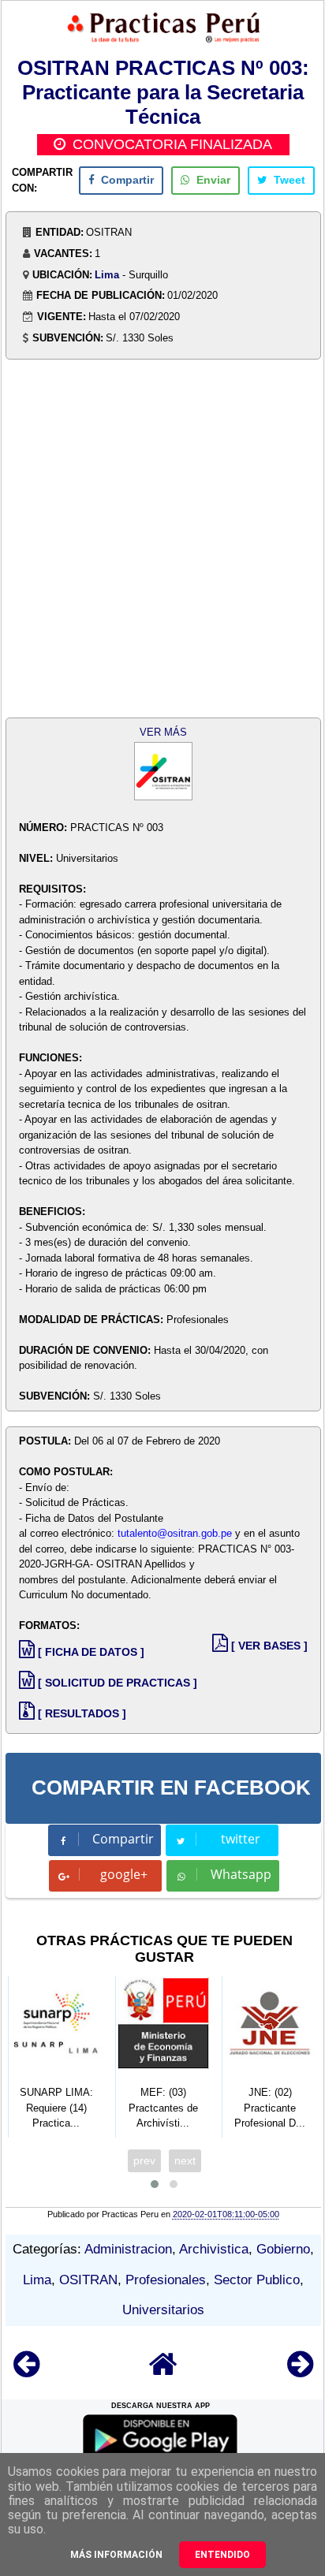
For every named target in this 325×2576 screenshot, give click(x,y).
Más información (116, 2555)
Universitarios (163, 2310)
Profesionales (166, 2280)
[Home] (163, 2371)
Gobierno (283, 2249)
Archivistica (214, 2249)
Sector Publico (257, 2280)
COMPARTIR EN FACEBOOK (171, 1788)
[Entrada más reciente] (26, 2371)
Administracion (128, 2249)
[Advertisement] (162, 540)
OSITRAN (88, 2280)
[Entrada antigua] (300, 2371)
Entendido (222, 2555)
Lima (107, 275)
